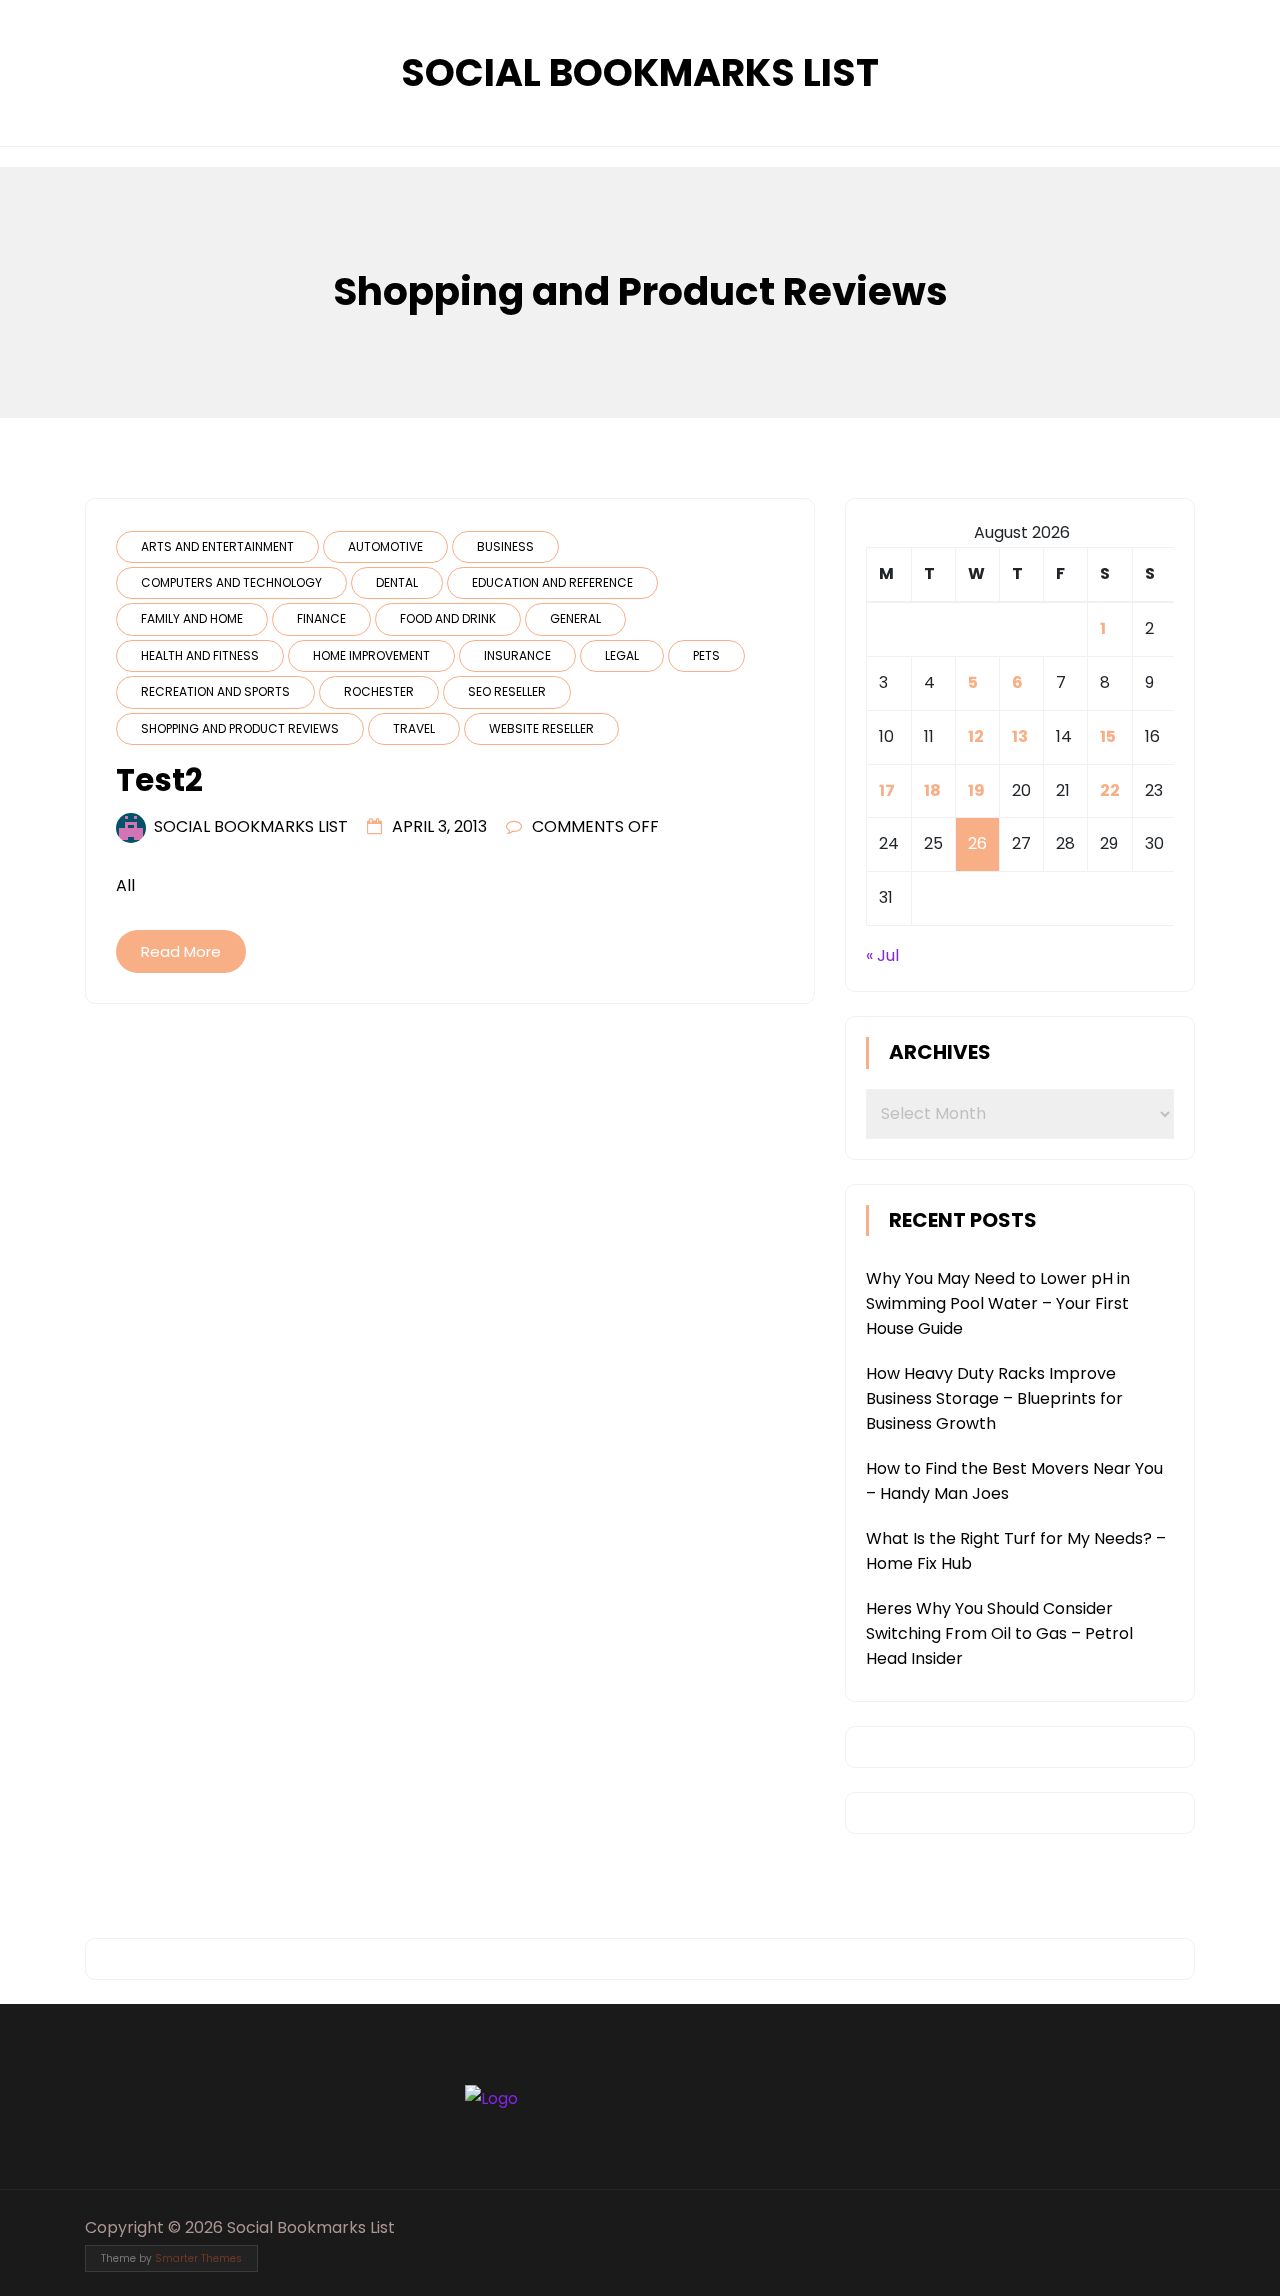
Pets (706, 655)
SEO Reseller (507, 691)
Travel (414, 728)
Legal (622, 655)
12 (976, 736)
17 (887, 790)
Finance (321, 618)
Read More (181, 951)
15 (1108, 736)
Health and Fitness (200, 655)
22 (1110, 790)
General (575, 618)
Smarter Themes (198, 2258)
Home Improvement (371, 655)
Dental (397, 582)
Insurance (517, 655)
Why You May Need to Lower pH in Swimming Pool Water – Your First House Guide (998, 1303)
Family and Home (192, 618)
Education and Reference (552, 582)
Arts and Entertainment (217, 546)
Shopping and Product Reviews (240, 728)
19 (976, 790)
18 (932, 790)
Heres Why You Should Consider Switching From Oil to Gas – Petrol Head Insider (999, 1633)
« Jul (882, 955)
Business (505, 546)
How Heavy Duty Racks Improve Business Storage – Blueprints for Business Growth (994, 1398)
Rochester (379, 691)
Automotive (385, 546)
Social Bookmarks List (640, 72)
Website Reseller (541, 728)
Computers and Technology (231, 582)
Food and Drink (448, 618)
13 (1020, 736)
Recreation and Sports (215, 691)
